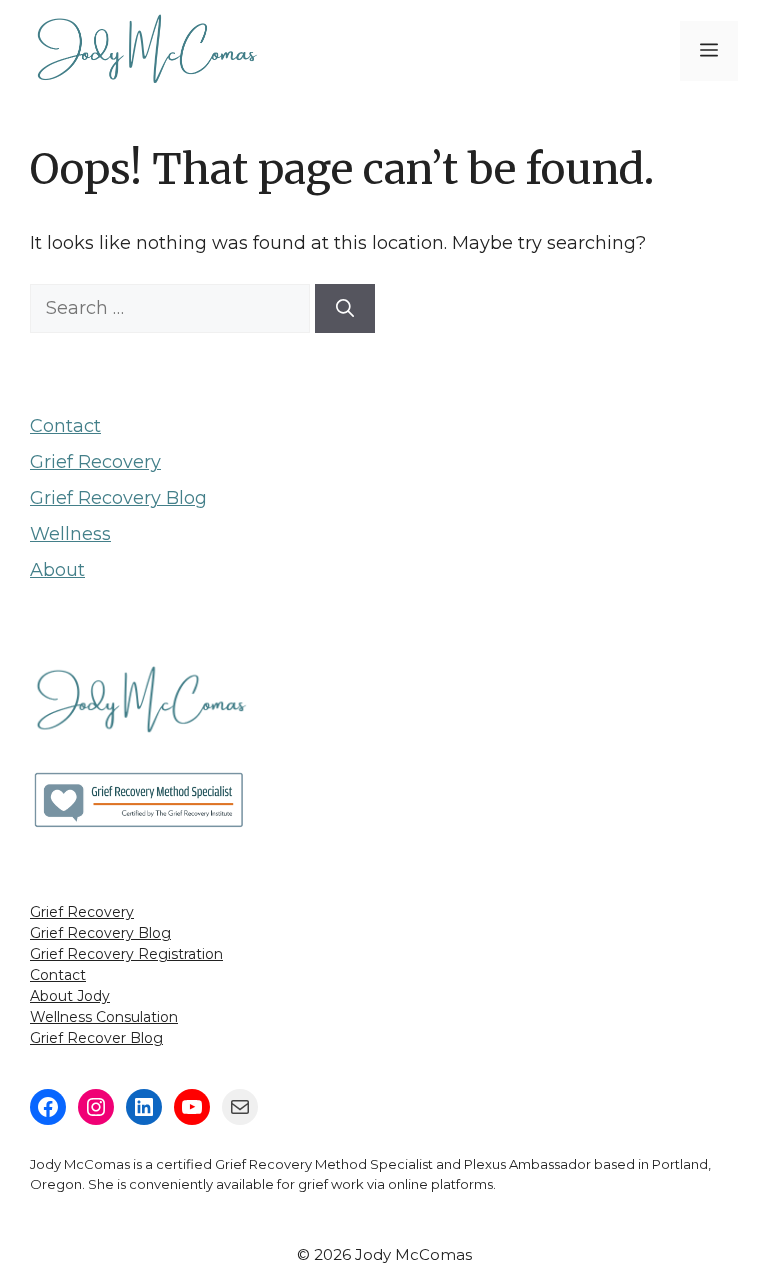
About (57, 570)
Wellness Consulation (104, 1017)
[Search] (345, 308)
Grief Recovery (95, 462)
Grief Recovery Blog (118, 498)
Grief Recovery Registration (126, 954)
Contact (65, 426)
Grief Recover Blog (96, 1038)
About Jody (70, 996)
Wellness (70, 534)
